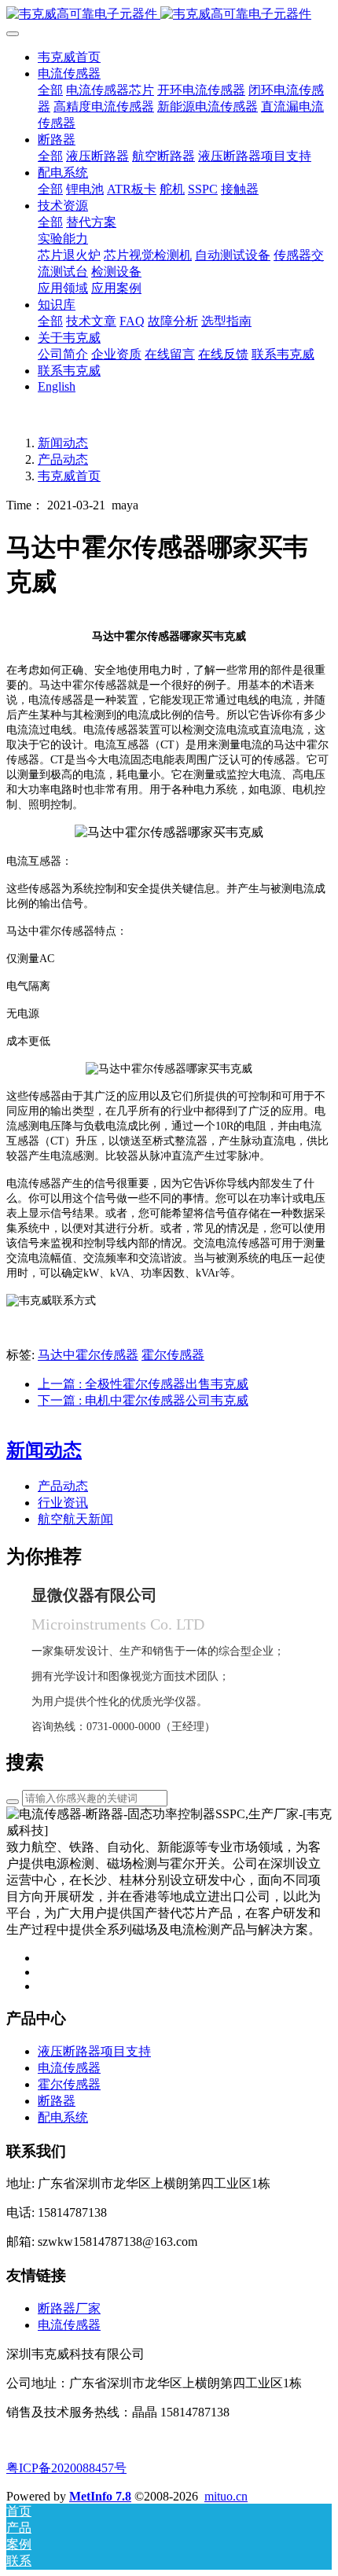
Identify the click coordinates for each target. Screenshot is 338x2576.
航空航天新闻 (75, 1519)
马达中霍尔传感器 (88, 1355)
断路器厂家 (69, 2308)
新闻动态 (63, 443)
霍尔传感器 (173, 1355)
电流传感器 (69, 2325)
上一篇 (143, 1384)
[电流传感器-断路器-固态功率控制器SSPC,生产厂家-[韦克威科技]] (169, 15)
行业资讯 (63, 1503)
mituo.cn (226, 2496)
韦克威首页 (69, 57)
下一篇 (143, 1400)
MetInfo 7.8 (100, 2496)
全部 (50, 90)
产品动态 (63, 459)
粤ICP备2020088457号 (66, 2468)
